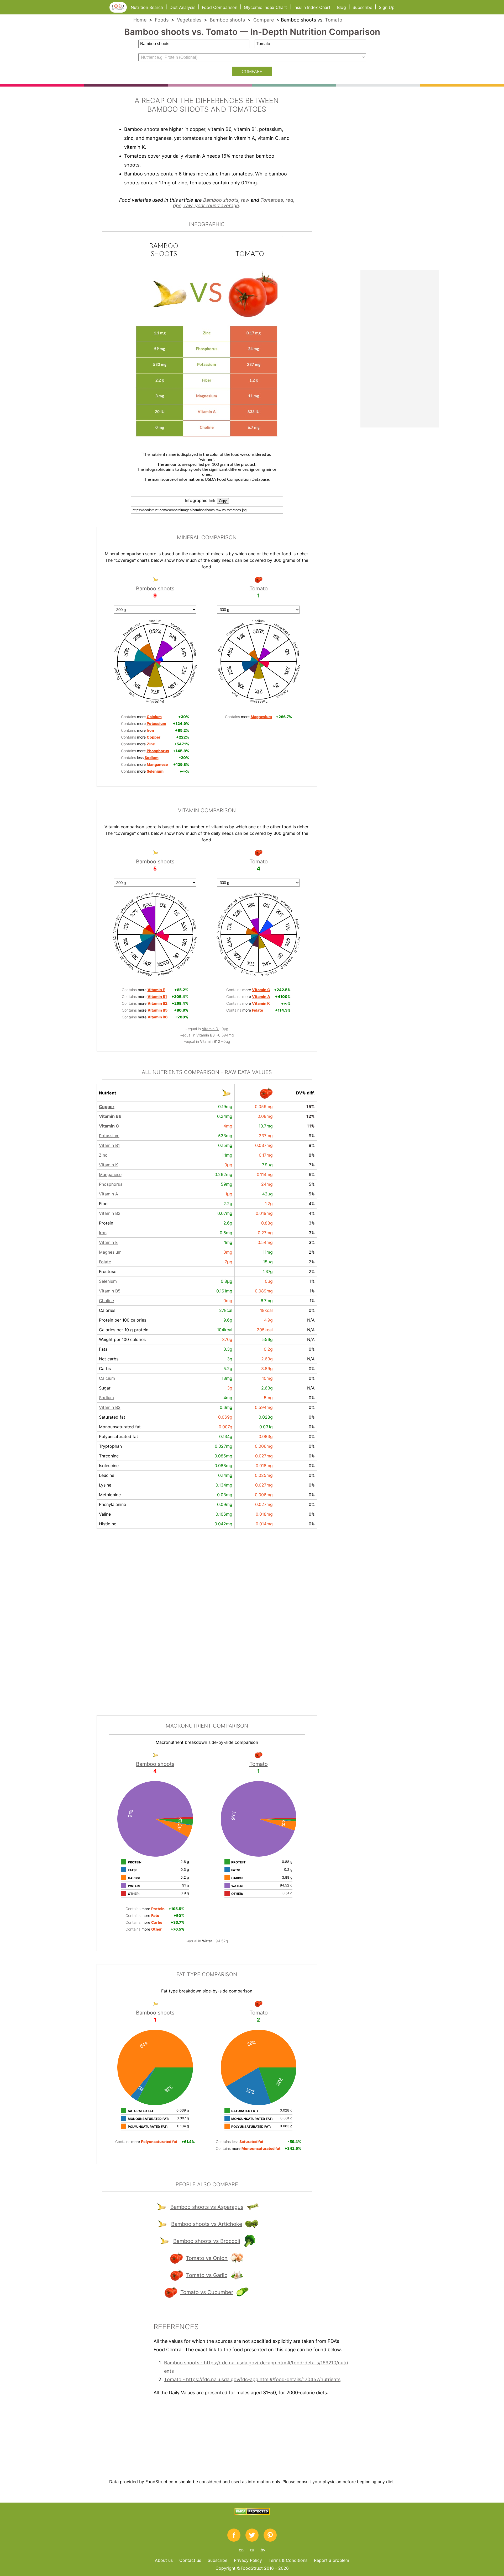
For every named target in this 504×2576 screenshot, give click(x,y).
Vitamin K (108, 1165)
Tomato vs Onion (207, 2258)
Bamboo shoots (227, 20)
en (241, 2550)
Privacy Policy (248, 2560)
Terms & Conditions (288, 2560)
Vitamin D (211, 1029)
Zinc (103, 1155)
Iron (103, 1233)
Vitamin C (109, 1126)
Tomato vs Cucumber (207, 2292)
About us (164, 2560)
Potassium (109, 1136)
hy (263, 2550)
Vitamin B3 (206, 1035)
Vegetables (189, 20)
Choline (106, 1301)
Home (140, 20)
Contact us (190, 2560)
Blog (342, 7)
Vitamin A (109, 1194)
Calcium (107, 1378)
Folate (105, 1262)
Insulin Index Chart (312, 7)
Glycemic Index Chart (265, 7)
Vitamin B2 (110, 1213)
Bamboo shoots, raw (226, 200)
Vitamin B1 (109, 1145)
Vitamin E (108, 1242)
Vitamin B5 (110, 1291)
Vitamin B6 (110, 1116)
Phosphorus (111, 1184)
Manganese (110, 1174)
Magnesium (110, 1252)
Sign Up (387, 7)
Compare (264, 20)
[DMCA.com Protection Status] (252, 2514)
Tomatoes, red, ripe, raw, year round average (234, 203)
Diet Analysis (182, 7)
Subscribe (362, 7)
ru (252, 2550)
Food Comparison (220, 7)
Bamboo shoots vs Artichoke (207, 2224)
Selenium (108, 1281)
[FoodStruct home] (120, 11)
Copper (107, 1107)
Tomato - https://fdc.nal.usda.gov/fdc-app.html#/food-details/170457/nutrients (252, 2379)
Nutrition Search (147, 7)
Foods (162, 20)
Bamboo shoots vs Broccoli (207, 2241)
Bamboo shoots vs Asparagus (207, 2207)
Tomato (334, 20)
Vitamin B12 (211, 1041)
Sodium (106, 1398)
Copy (223, 501)
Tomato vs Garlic (207, 2275)
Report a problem (332, 2560)
